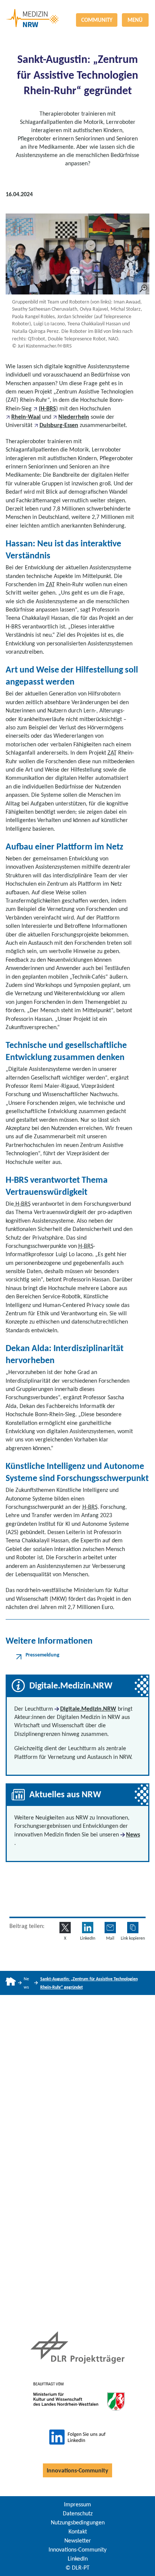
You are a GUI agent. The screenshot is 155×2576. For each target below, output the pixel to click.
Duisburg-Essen (59, 425)
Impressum (77, 2504)
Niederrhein (74, 417)
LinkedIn (78, 2558)
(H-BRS (47, 408)
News (133, 1834)
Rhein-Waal (26, 417)
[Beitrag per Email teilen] (110, 1928)
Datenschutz (78, 2513)
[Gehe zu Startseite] (11, 1983)
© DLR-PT (77, 2568)
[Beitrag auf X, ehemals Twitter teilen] (65, 1928)
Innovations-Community (77, 2470)
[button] (133, 1928)
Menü (135, 20)
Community (97, 20)
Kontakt (78, 2531)
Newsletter (78, 2540)
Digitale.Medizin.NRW (88, 1709)
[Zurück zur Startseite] (77, 9)
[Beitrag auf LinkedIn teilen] (88, 1928)
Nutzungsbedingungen (78, 2522)
